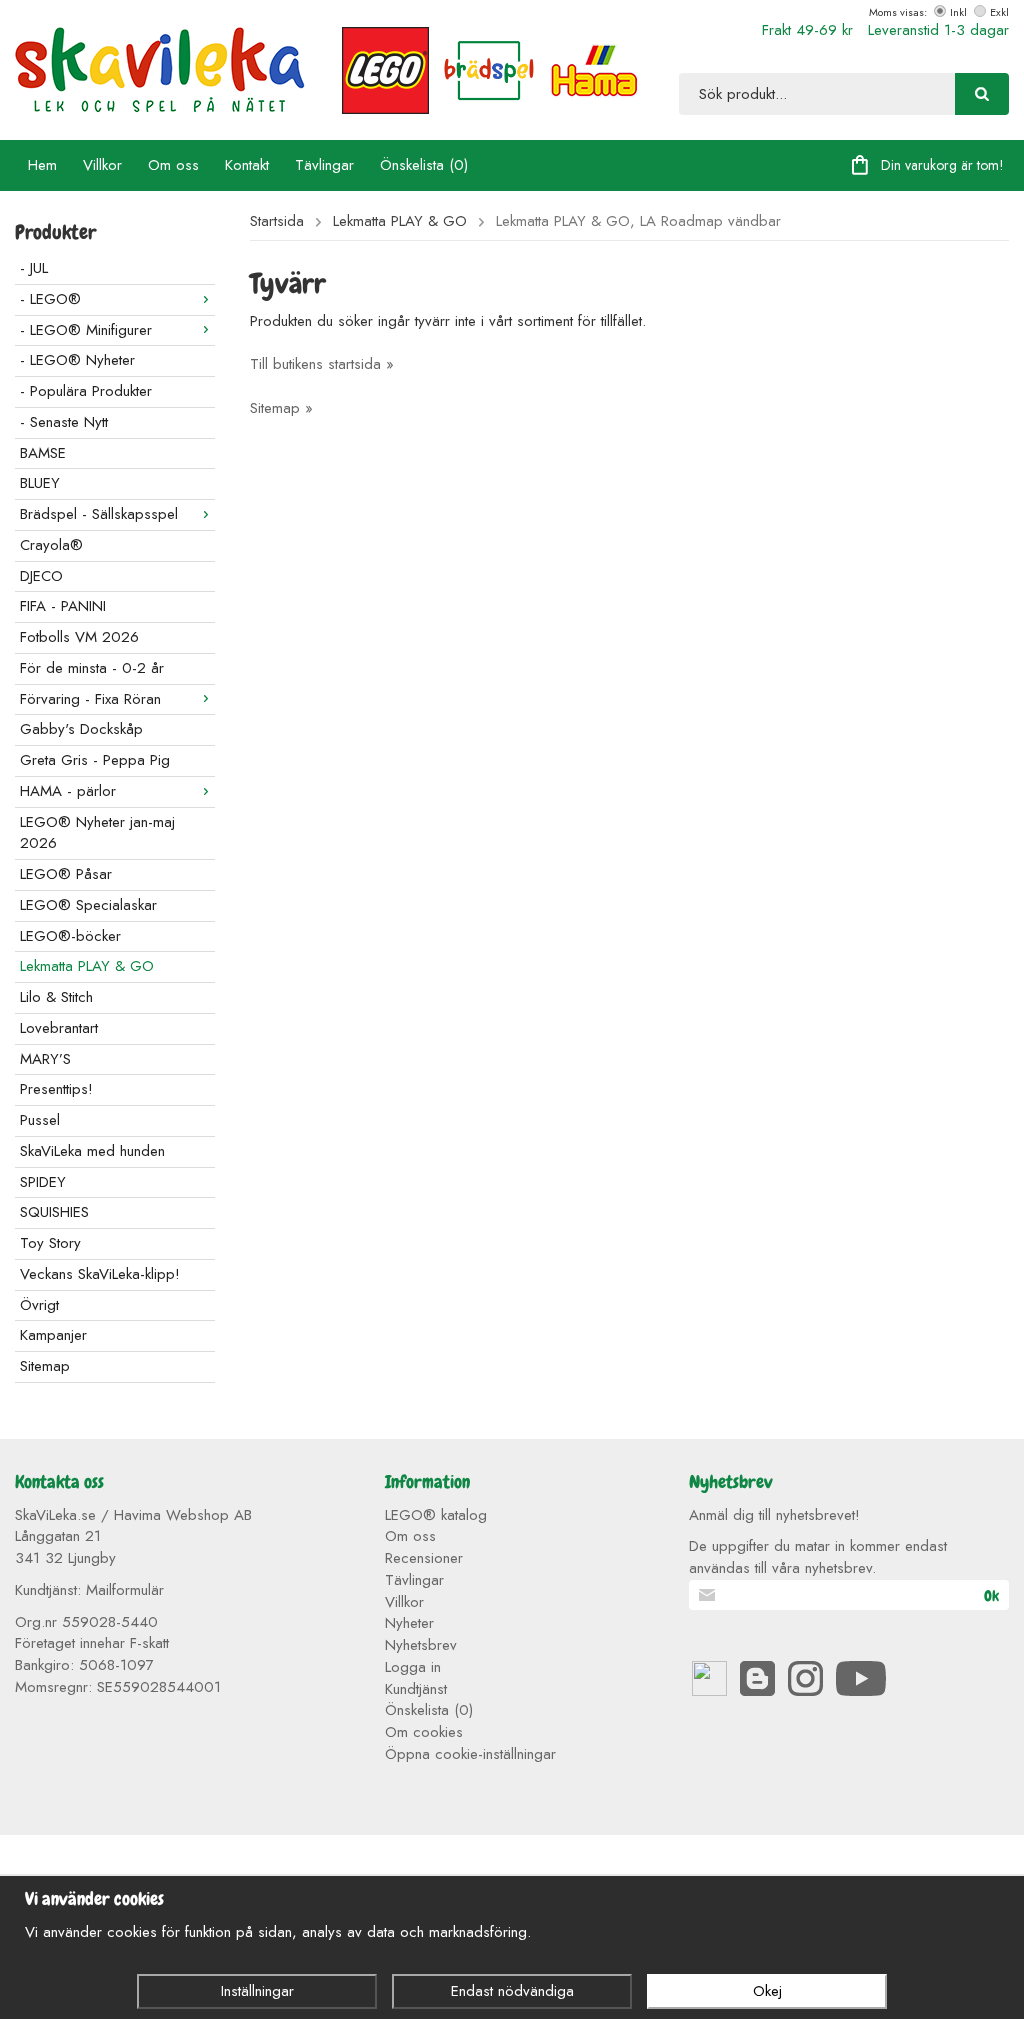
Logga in (413, 1667)
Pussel (40, 1120)
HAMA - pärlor (68, 791)
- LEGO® (50, 299)
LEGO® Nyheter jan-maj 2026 (97, 833)
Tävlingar (324, 165)
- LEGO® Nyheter (77, 360)
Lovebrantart (59, 1028)
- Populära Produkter (86, 391)
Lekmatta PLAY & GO (87, 966)
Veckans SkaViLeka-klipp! (100, 1274)
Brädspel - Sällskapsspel (99, 514)
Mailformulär (125, 1590)
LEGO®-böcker (70, 936)
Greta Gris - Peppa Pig (95, 760)
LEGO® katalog (436, 1515)
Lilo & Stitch (56, 997)
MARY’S (45, 1059)
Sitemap (45, 1366)
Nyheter (409, 1623)
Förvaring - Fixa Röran (90, 699)
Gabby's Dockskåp (81, 729)
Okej (767, 1991)
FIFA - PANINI (63, 606)
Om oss (173, 165)
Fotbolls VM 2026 (79, 637)
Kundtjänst (416, 1689)
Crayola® (51, 545)
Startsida (277, 221)
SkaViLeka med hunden (92, 1151)
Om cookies (424, 1732)
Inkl (958, 12)
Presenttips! (56, 1089)
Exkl (999, 12)
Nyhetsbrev (421, 1645)
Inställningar (257, 1991)
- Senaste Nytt (64, 422)
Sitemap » (281, 408)
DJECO (41, 576)
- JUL (34, 268)
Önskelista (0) (424, 165)
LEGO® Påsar (66, 874)
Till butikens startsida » (322, 364)
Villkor (102, 165)
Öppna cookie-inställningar (470, 1754)
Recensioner (424, 1558)
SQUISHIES (54, 1212)
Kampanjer (53, 1335)
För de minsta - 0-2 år (92, 668)
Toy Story (50, 1243)
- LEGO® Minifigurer (86, 330)
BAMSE (43, 453)
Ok (991, 1596)
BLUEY (40, 483)
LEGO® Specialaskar (88, 905)
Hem (42, 165)
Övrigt (39, 1305)
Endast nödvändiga (512, 1991)
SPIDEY (43, 1182)
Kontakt (247, 165)
